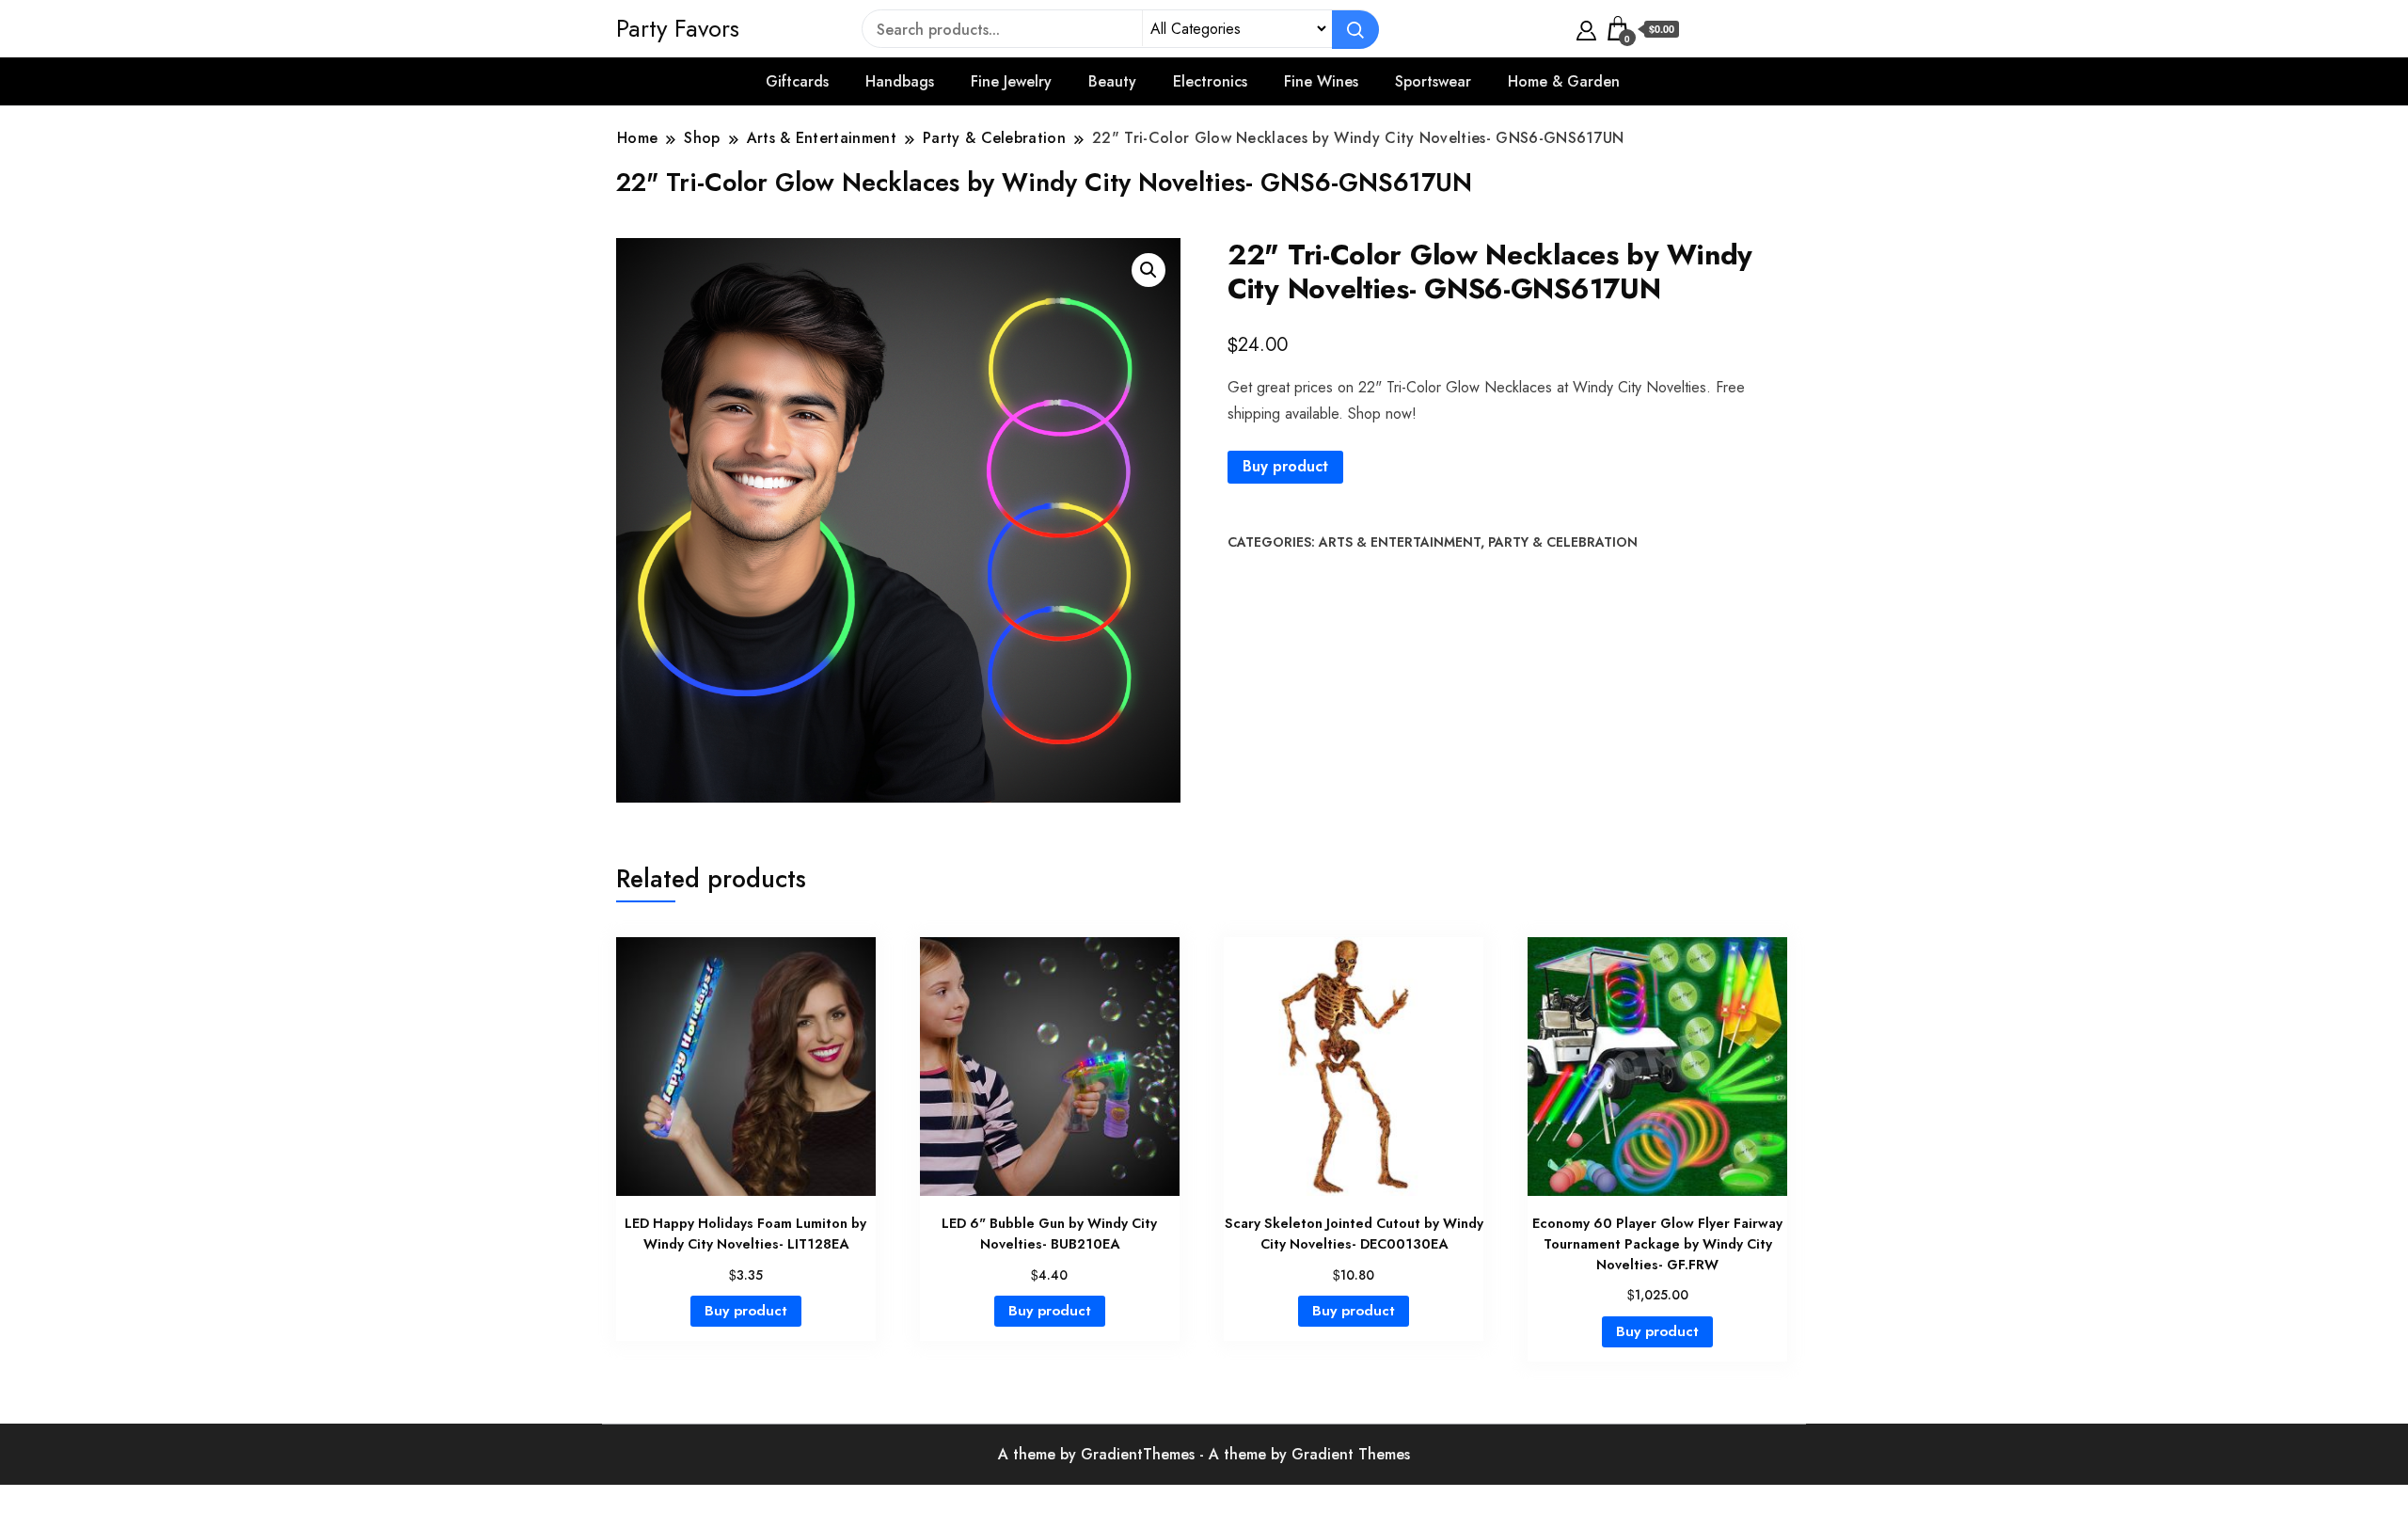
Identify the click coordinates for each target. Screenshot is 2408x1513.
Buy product (1285, 466)
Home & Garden (1564, 81)
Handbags (900, 81)
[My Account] (1586, 28)
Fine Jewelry (1011, 81)
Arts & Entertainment (1400, 542)
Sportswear (1433, 81)
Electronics (1210, 81)
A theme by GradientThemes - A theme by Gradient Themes (1204, 1454)
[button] (1149, 270)
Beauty (1112, 81)
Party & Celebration (1563, 542)
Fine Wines (1321, 81)
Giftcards (797, 81)
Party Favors (678, 28)
